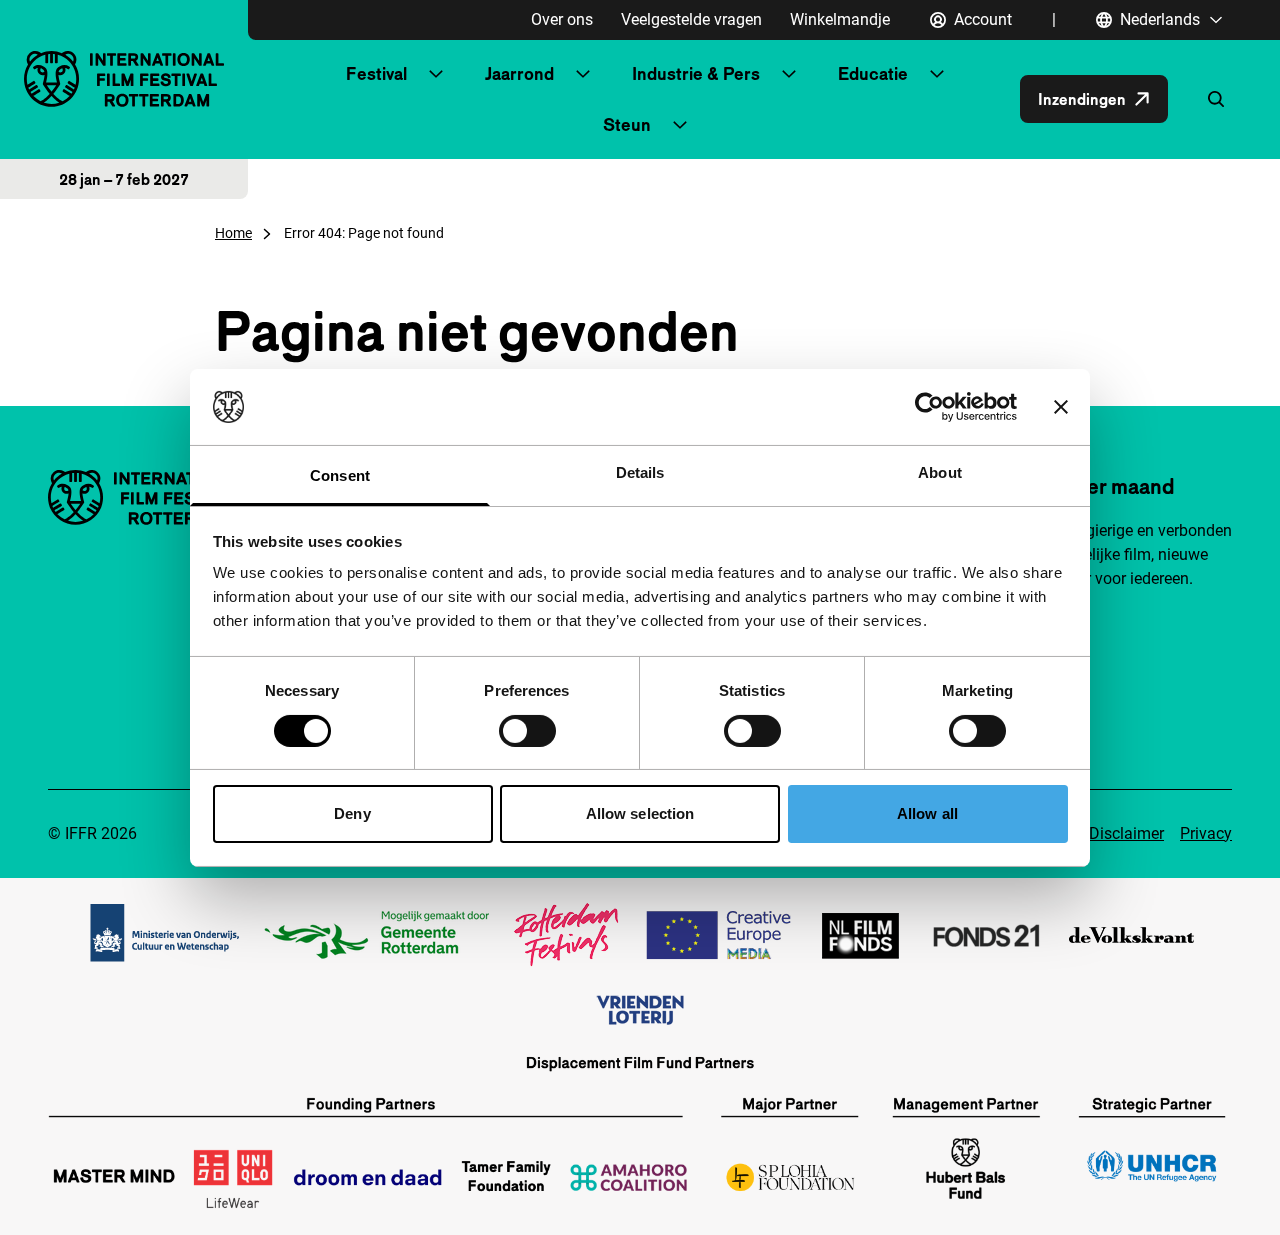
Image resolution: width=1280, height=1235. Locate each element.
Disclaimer (1126, 833)
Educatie (873, 73)
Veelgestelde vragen (691, 19)
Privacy (1206, 833)
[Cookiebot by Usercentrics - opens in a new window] (929, 407)
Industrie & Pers (696, 73)
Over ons (562, 19)
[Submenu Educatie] (937, 74)
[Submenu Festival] (436, 74)
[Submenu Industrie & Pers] (789, 74)
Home (233, 233)
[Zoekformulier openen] (1216, 99)
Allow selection (640, 813)
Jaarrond (519, 73)
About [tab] (940, 472)
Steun (627, 124)
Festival (376, 73)
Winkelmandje (840, 19)
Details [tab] (640, 472)
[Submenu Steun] (680, 125)
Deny (352, 813)
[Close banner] (1061, 407)
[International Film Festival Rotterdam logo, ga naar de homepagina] (124, 78)
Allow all (927, 813)
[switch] (527, 731)
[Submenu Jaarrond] (583, 74)
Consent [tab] (340, 475)
